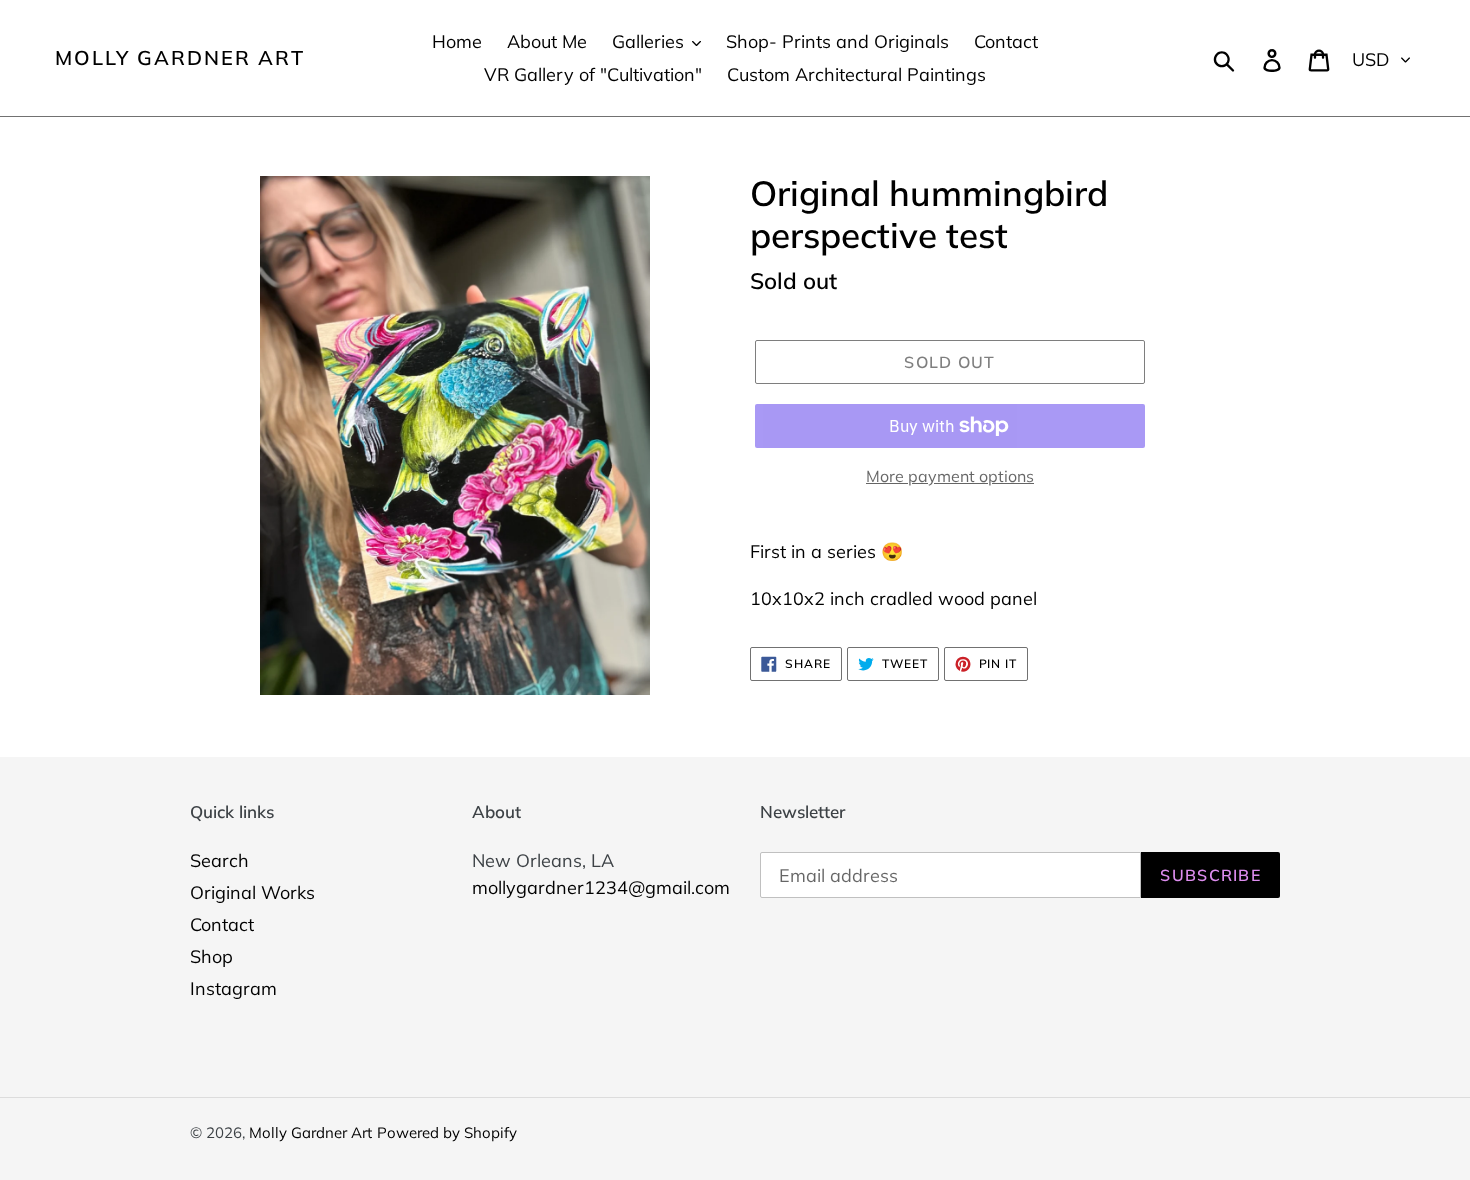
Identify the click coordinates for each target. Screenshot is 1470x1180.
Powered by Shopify (447, 1132)
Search (219, 860)
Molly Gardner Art (180, 58)
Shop (211, 956)
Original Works (252, 892)
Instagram (233, 988)
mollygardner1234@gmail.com (601, 887)
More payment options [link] (950, 476)
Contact (222, 924)
